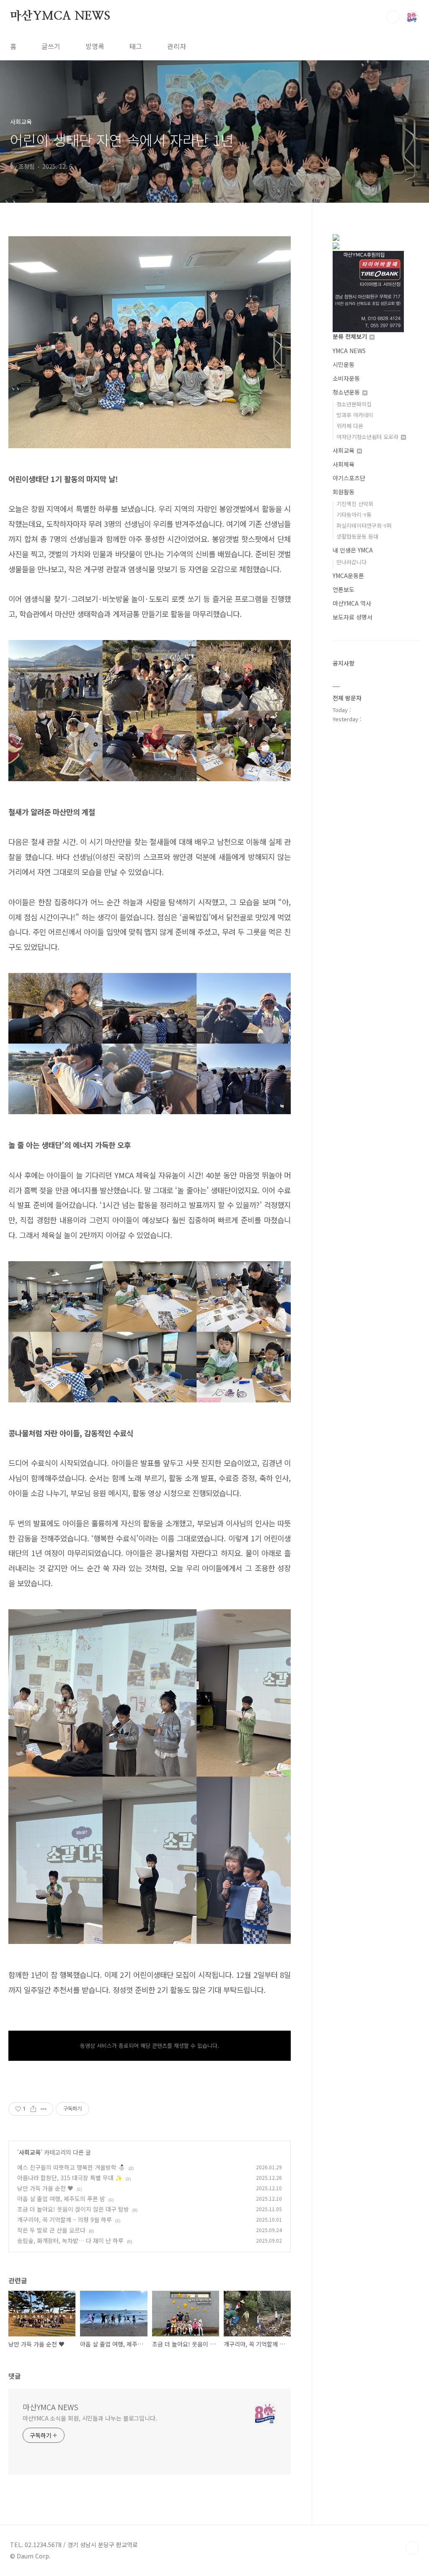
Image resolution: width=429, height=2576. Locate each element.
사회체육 (344, 464)
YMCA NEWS (349, 351)
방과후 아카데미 (355, 415)
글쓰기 (51, 46)
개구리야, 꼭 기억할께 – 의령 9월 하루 (65, 2220)
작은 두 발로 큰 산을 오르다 (51, 2230)
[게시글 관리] (44, 2109)
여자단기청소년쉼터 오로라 (368, 437)
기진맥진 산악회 (355, 504)
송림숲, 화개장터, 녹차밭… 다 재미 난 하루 (70, 2240)
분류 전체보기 (351, 336)
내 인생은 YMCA (353, 550)
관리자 (177, 46)
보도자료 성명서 (353, 617)
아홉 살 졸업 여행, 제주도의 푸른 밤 (61, 2199)
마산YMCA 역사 (352, 603)
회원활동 (344, 492)
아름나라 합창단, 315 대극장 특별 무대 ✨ (70, 2178)
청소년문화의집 (354, 404)
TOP (412, 2548)
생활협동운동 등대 (357, 536)
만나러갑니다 (351, 562)
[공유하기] (33, 2109)
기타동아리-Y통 (354, 515)
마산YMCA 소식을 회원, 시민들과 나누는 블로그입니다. (90, 2418)
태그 (136, 46)
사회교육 (30, 2152)
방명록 (95, 46)
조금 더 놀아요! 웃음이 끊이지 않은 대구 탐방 (73, 2209)
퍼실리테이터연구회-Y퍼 (364, 525)
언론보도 (344, 589)
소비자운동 (346, 378)
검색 (393, 17)
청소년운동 (347, 392)
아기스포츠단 (349, 478)
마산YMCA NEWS (60, 16)
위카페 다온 (350, 426)
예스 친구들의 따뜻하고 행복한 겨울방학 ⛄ (71, 2167)
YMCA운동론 (348, 576)
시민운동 (344, 364)
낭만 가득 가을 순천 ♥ (45, 2188)
